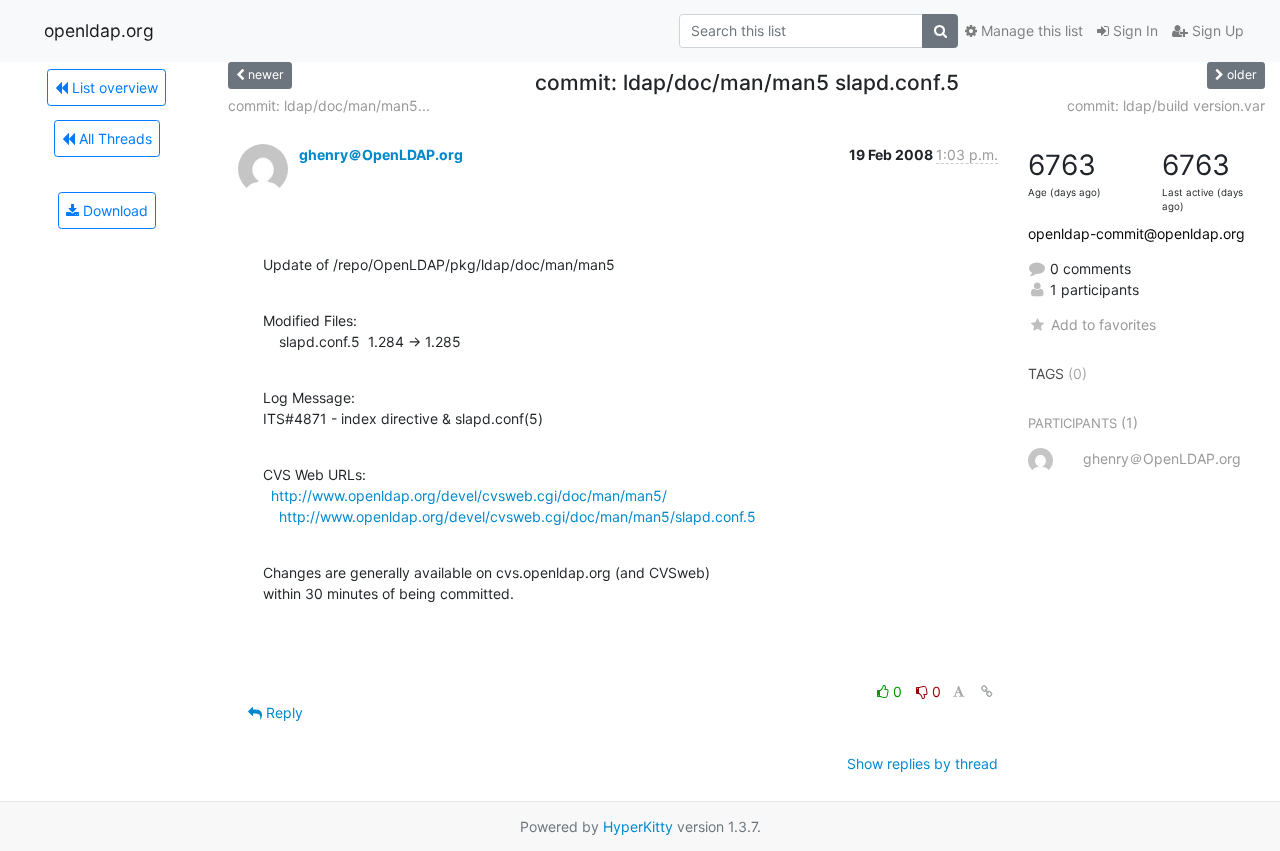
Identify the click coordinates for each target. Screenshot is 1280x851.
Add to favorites (1103, 324)
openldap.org (99, 30)
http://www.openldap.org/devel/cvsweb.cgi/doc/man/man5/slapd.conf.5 (517, 516)
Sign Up (1216, 30)
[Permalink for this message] (987, 691)
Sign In (1133, 30)
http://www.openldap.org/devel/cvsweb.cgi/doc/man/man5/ (469, 495)
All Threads (113, 138)
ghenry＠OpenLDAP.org (381, 154)
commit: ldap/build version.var (1166, 105)
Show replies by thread (922, 763)
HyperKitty (638, 826)
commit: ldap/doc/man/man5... (329, 105)
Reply (282, 712)
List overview (113, 87)
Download (113, 210)
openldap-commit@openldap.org (1136, 233)
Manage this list (1030, 30)
